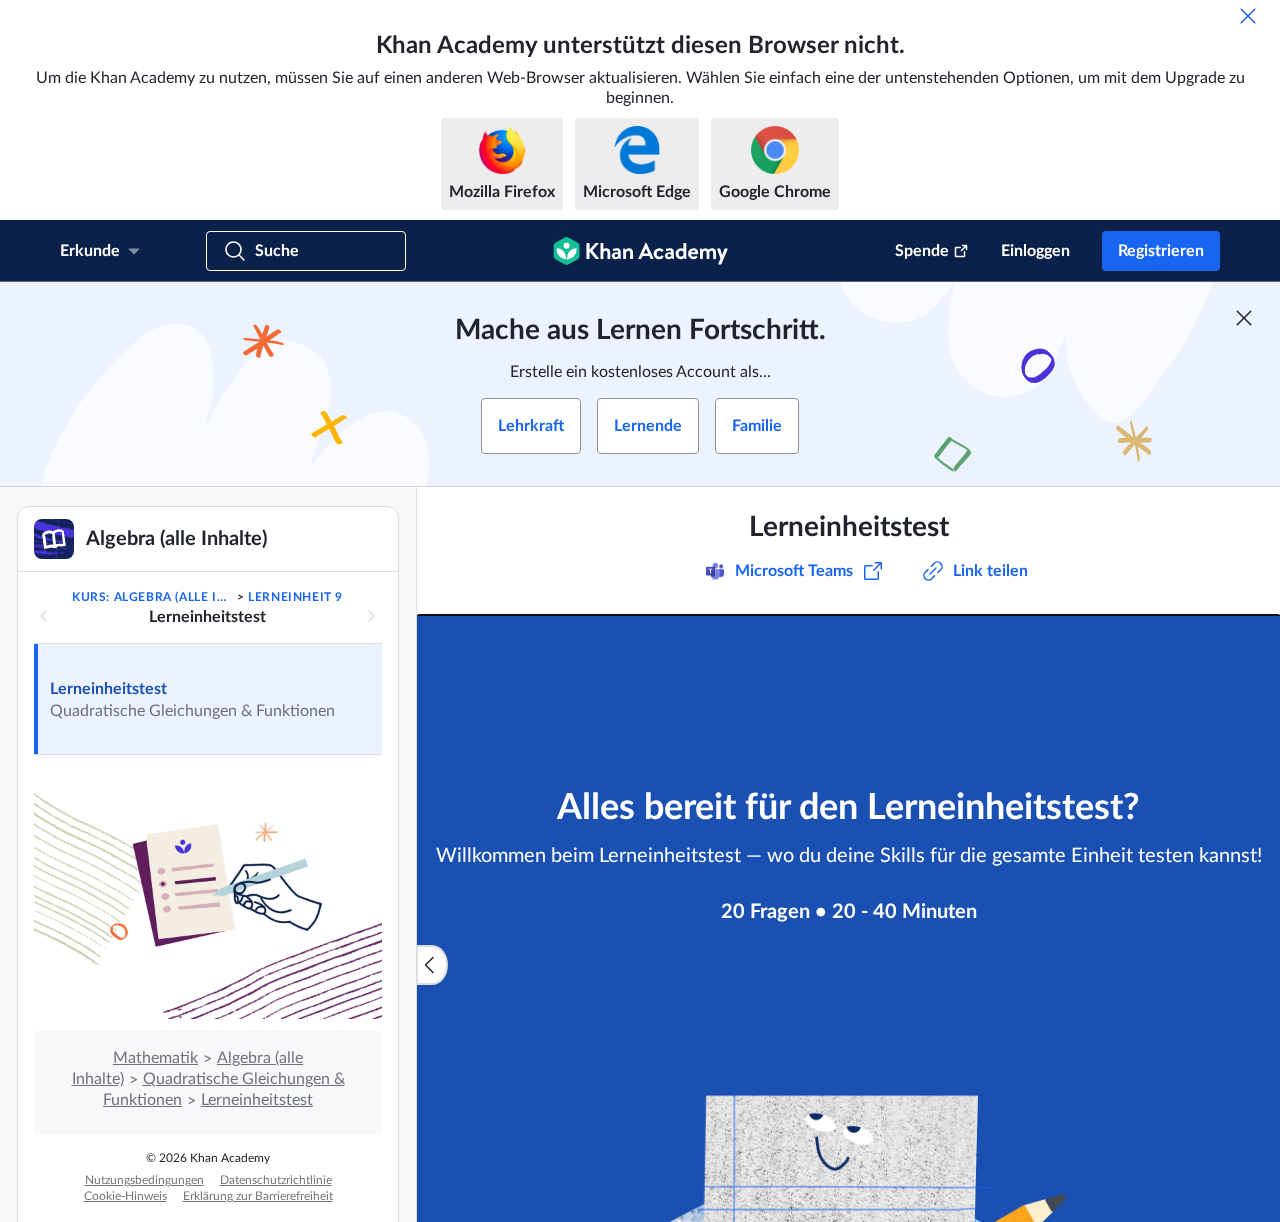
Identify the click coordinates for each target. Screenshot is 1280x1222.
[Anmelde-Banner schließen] (1244, 318)
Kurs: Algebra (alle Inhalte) (152, 597)
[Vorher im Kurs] (44, 616)
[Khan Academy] (640, 251)
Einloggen (1035, 251)
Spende (922, 251)
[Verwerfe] (1248, 16)
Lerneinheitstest (108, 689)
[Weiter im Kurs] (371, 616)
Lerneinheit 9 (295, 597)
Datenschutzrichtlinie (276, 1180)
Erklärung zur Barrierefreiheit (258, 1196)
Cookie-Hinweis (125, 1196)
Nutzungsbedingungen (144, 1180)
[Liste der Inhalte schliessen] (432, 965)
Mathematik (155, 1058)
